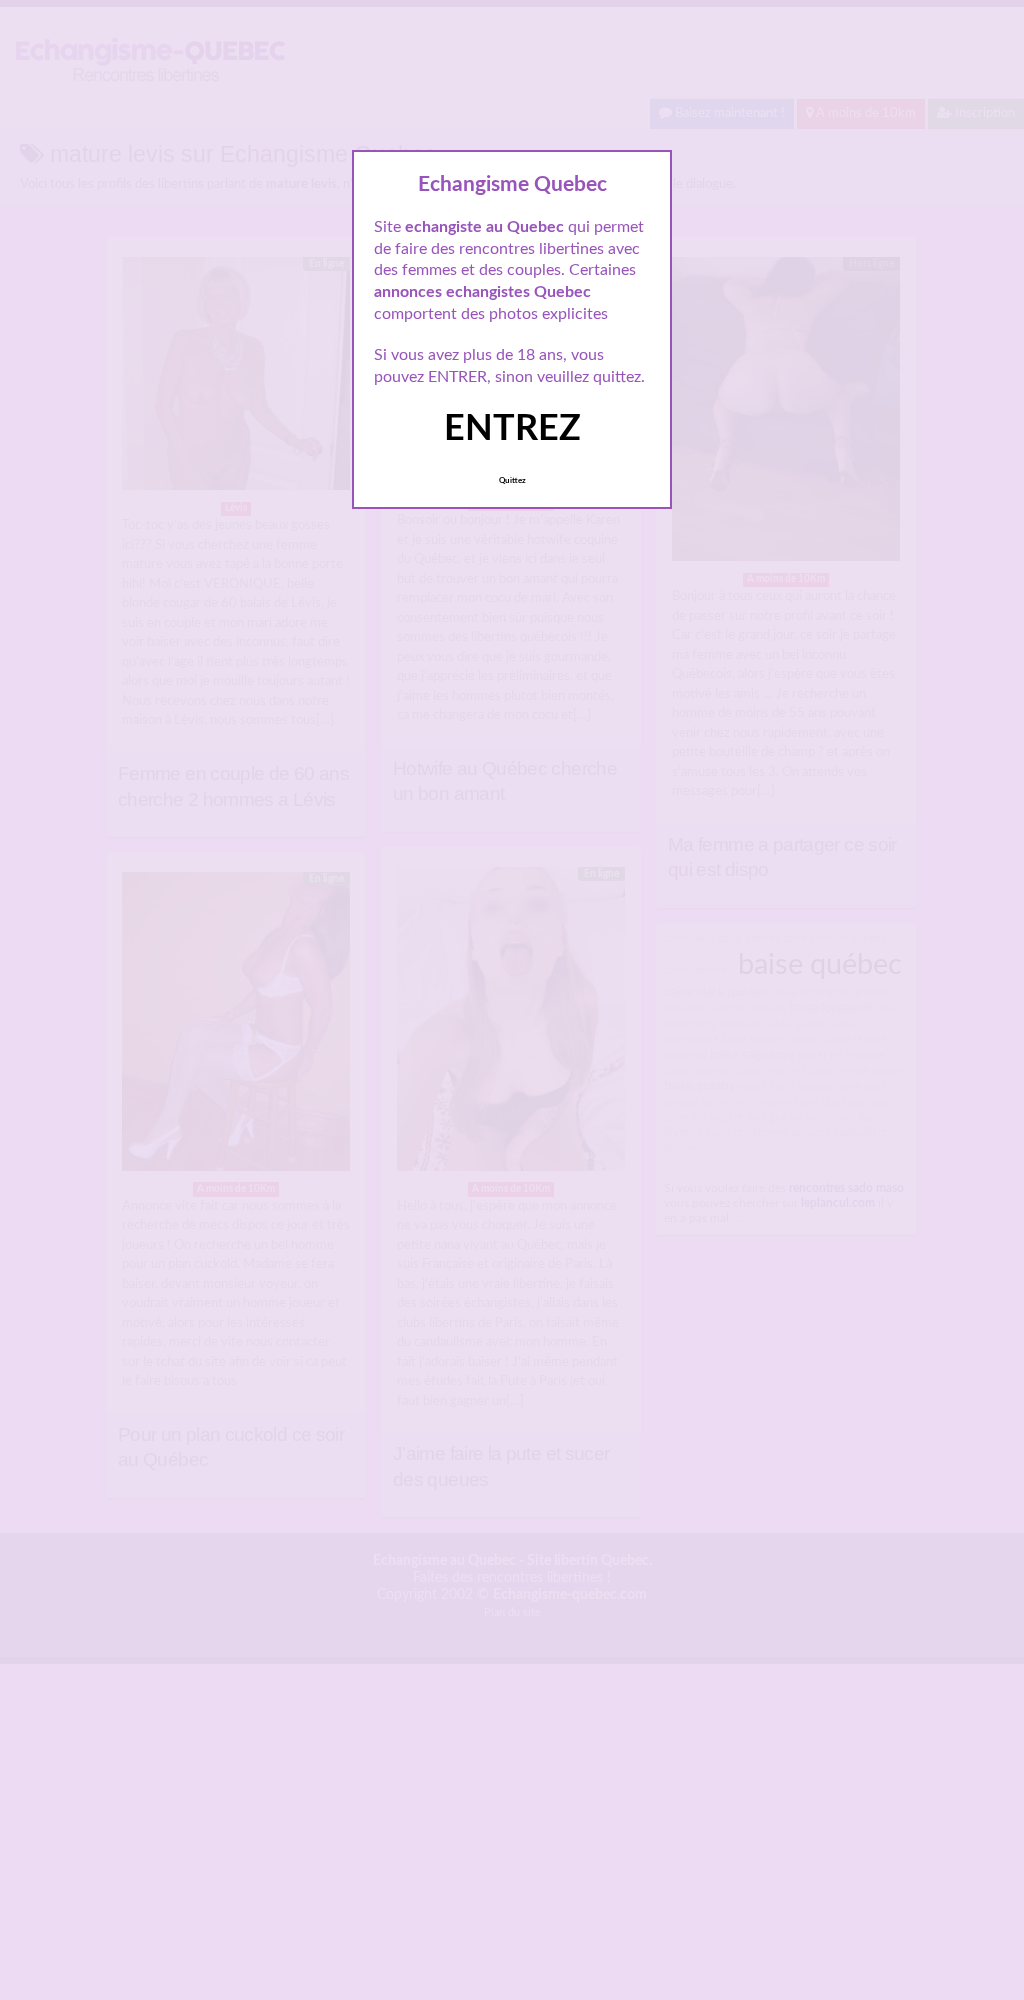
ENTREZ (512, 429)
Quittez (512, 481)
